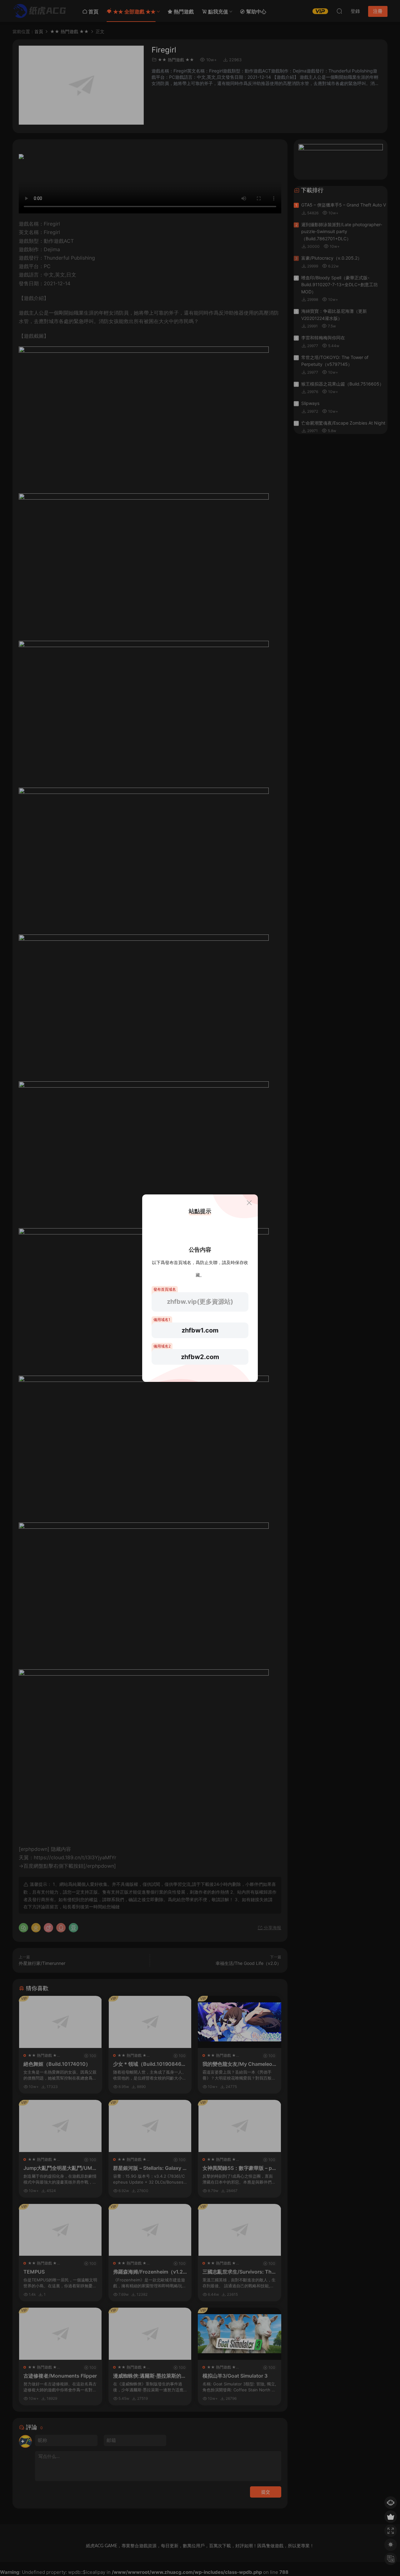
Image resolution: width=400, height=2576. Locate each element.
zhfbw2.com (200, 1357)
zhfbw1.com (200, 1330)
